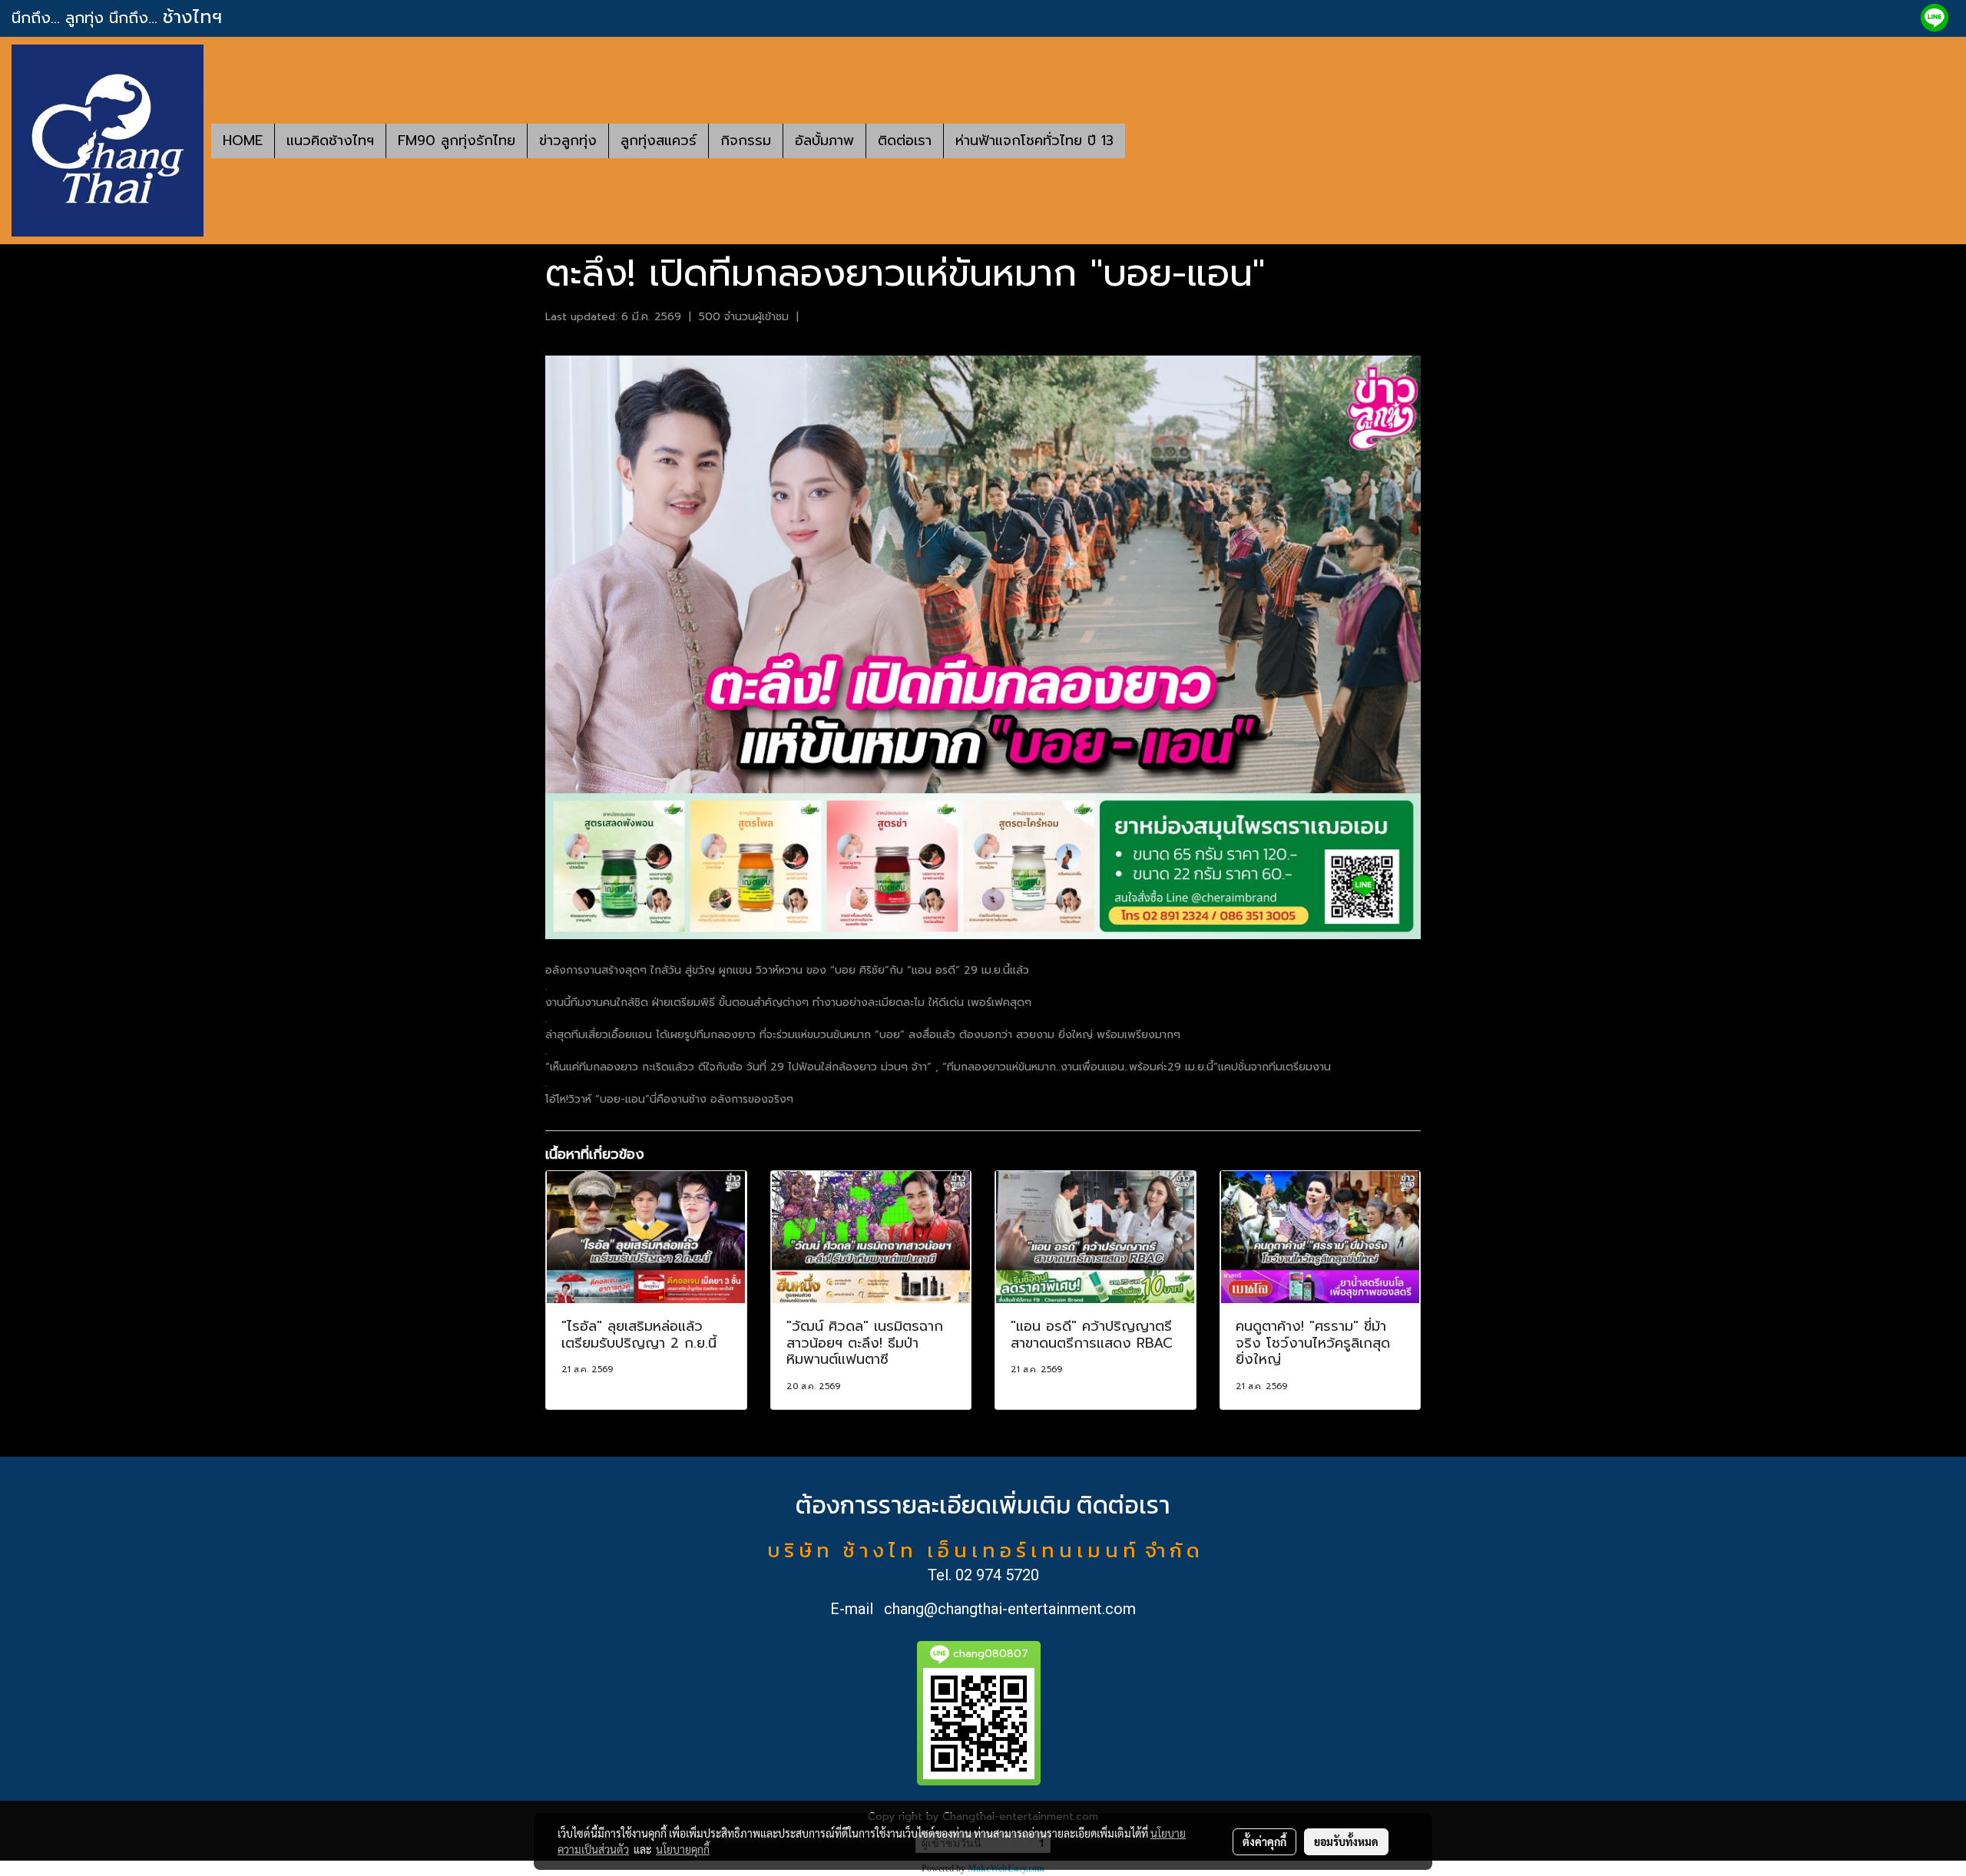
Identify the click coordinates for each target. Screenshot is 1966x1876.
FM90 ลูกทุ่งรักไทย (457, 141)
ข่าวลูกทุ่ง (568, 141)
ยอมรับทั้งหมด (1346, 1841)
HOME (243, 141)
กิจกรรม (746, 141)
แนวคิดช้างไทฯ (330, 141)
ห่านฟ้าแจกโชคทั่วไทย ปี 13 (1034, 141)
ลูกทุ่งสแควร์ (659, 141)
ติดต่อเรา (905, 141)
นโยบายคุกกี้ (683, 1849)
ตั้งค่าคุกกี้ (1264, 1841)
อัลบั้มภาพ (824, 141)
